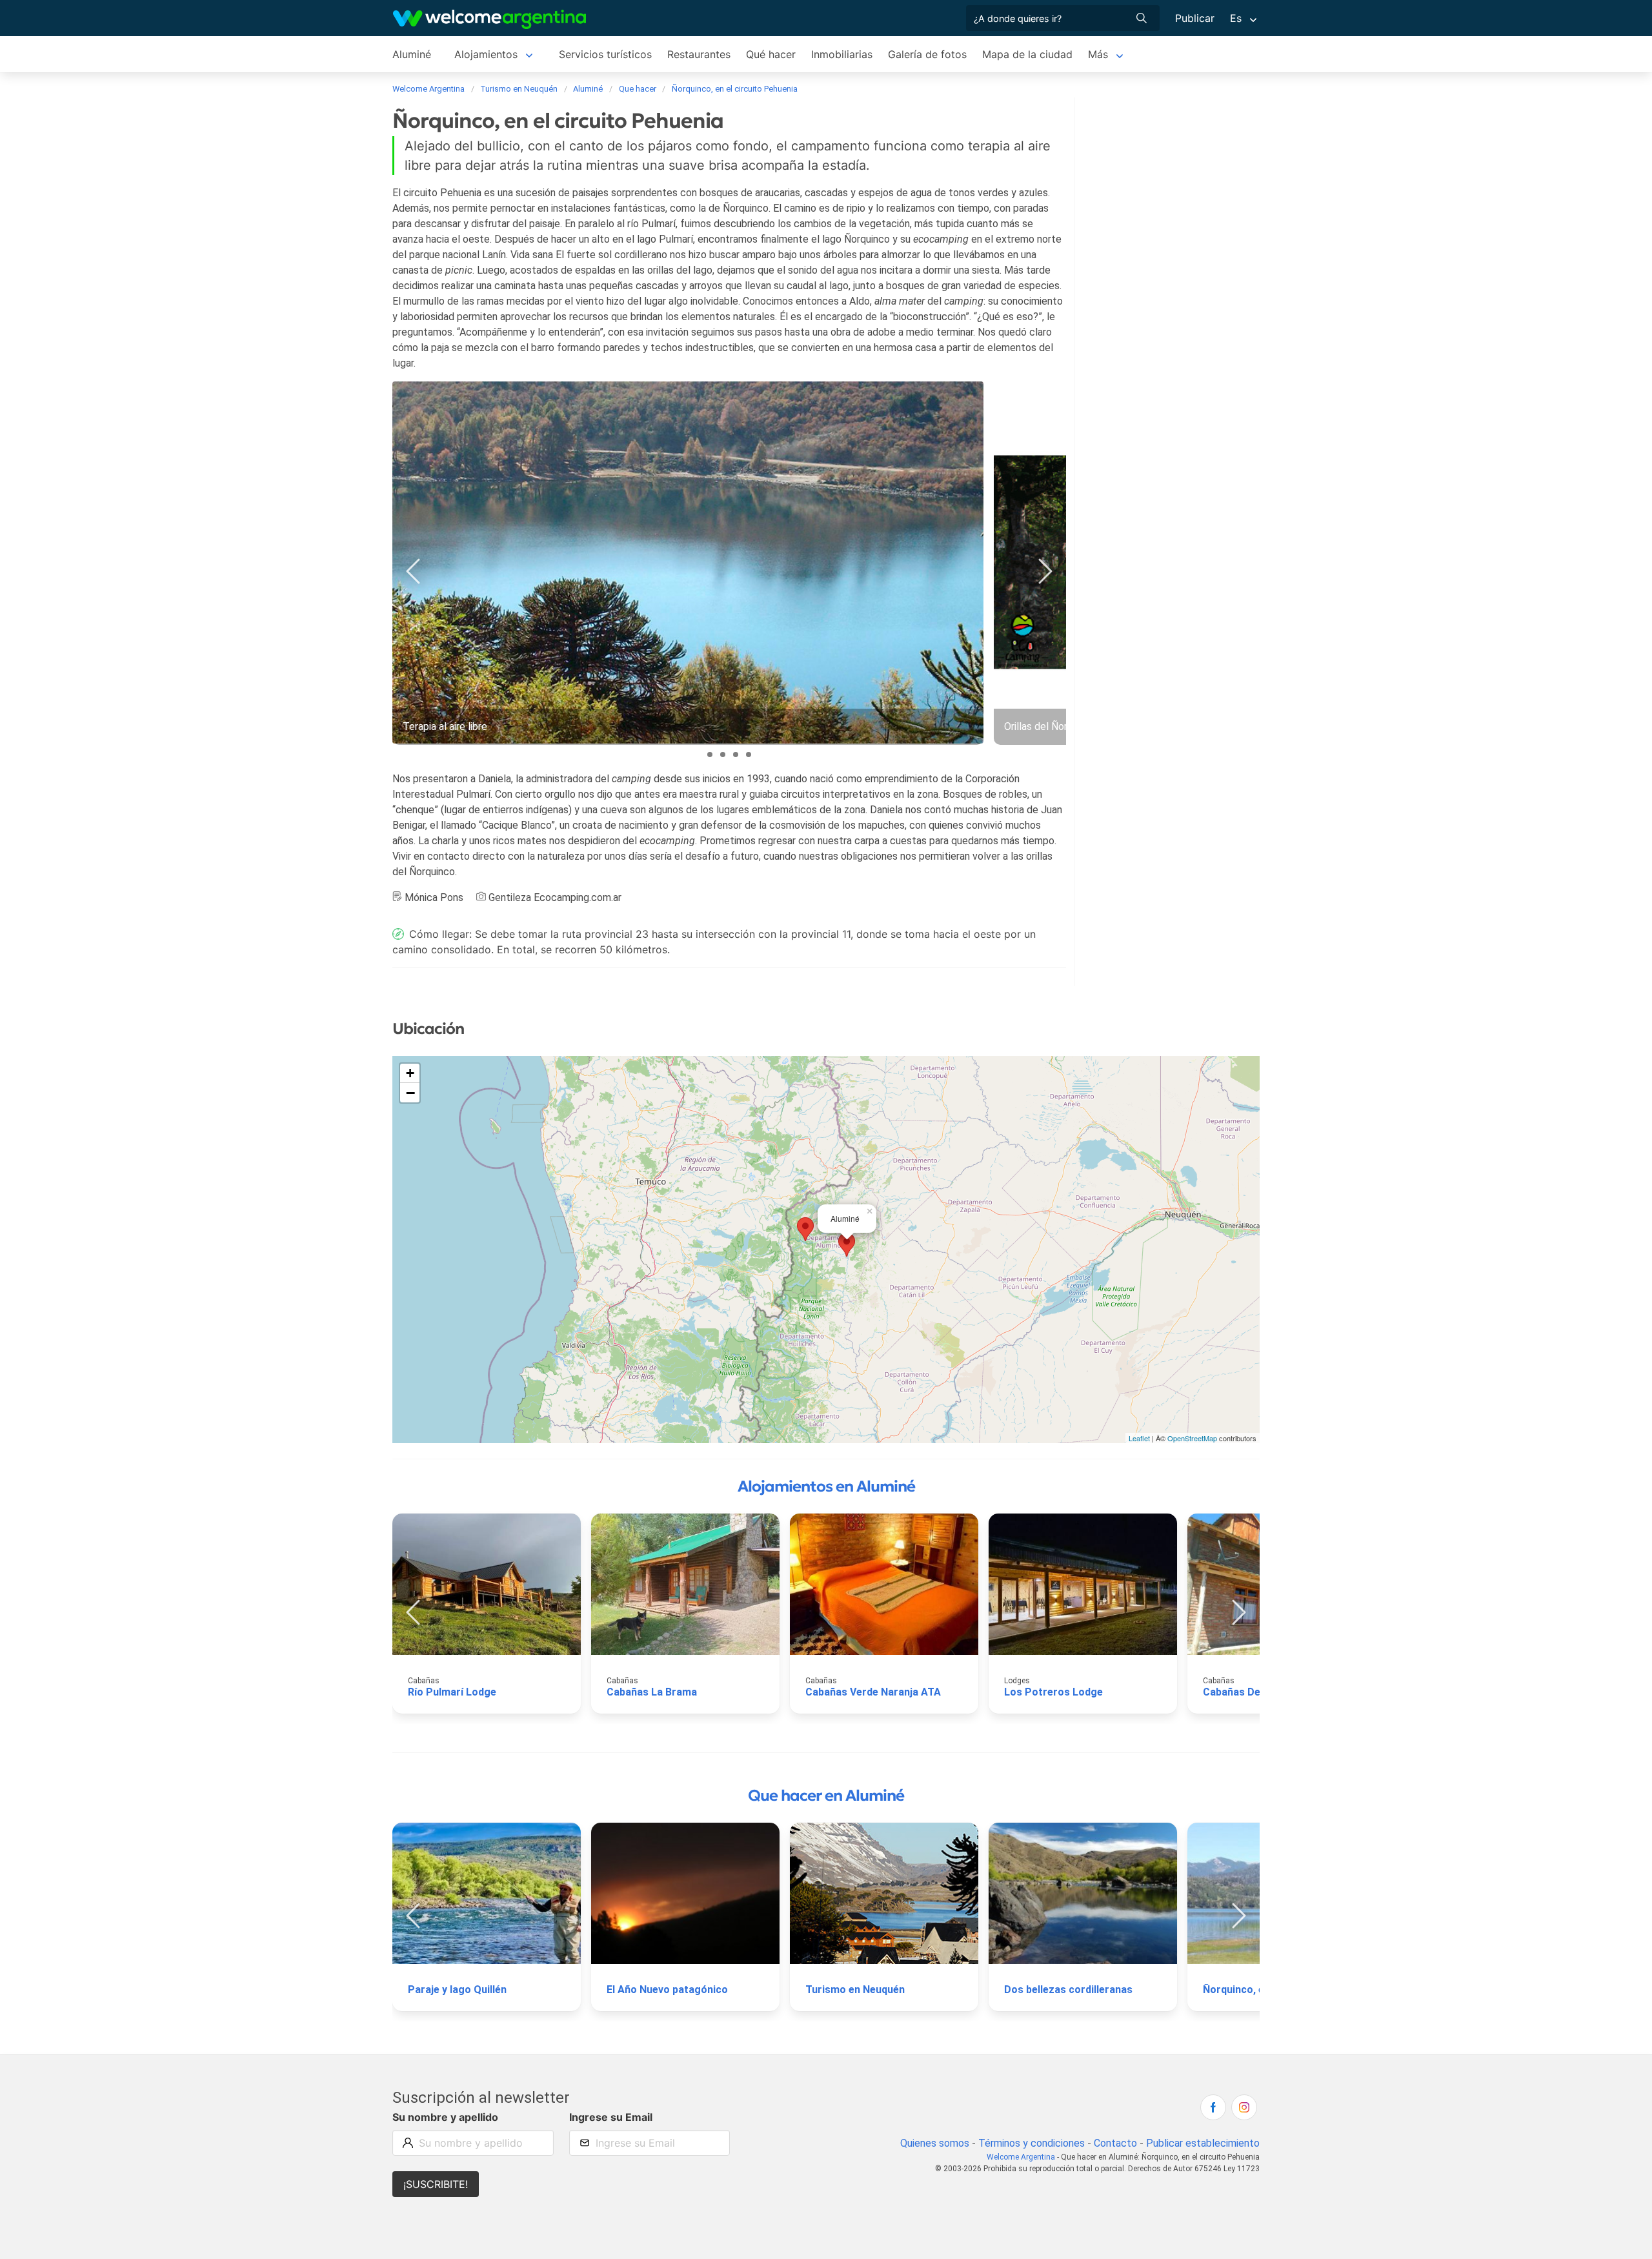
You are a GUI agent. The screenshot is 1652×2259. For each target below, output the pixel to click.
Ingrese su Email (611, 2117)
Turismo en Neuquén (855, 1990)
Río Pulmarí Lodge (452, 1692)
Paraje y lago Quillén (457, 1990)
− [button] (410, 1093)
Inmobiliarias (842, 54)
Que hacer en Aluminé (826, 1796)
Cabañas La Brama (652, 1692)
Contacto (1115, 2143)
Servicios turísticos (605, 54)
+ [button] (410, 1073)
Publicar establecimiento (1203, 2143)
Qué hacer (771, 54)
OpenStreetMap (1192, 1438)
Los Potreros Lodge (1053, 1692)
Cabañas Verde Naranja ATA (873, 1692)
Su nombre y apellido (445, 2117)
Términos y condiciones (1032, 2143)
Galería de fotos (927, 54)
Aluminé (412, 54)
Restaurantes (699, 54)
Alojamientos (486, 54)
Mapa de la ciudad (1027, 54)
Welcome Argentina (1021, 2157)
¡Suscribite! (436, 2184)
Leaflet (1139, 1438)
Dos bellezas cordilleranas (1068, 1990)
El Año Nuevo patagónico (667, 1990)
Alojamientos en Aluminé (826, 1486)
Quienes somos (935, 2143)
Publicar (1195, 18)
